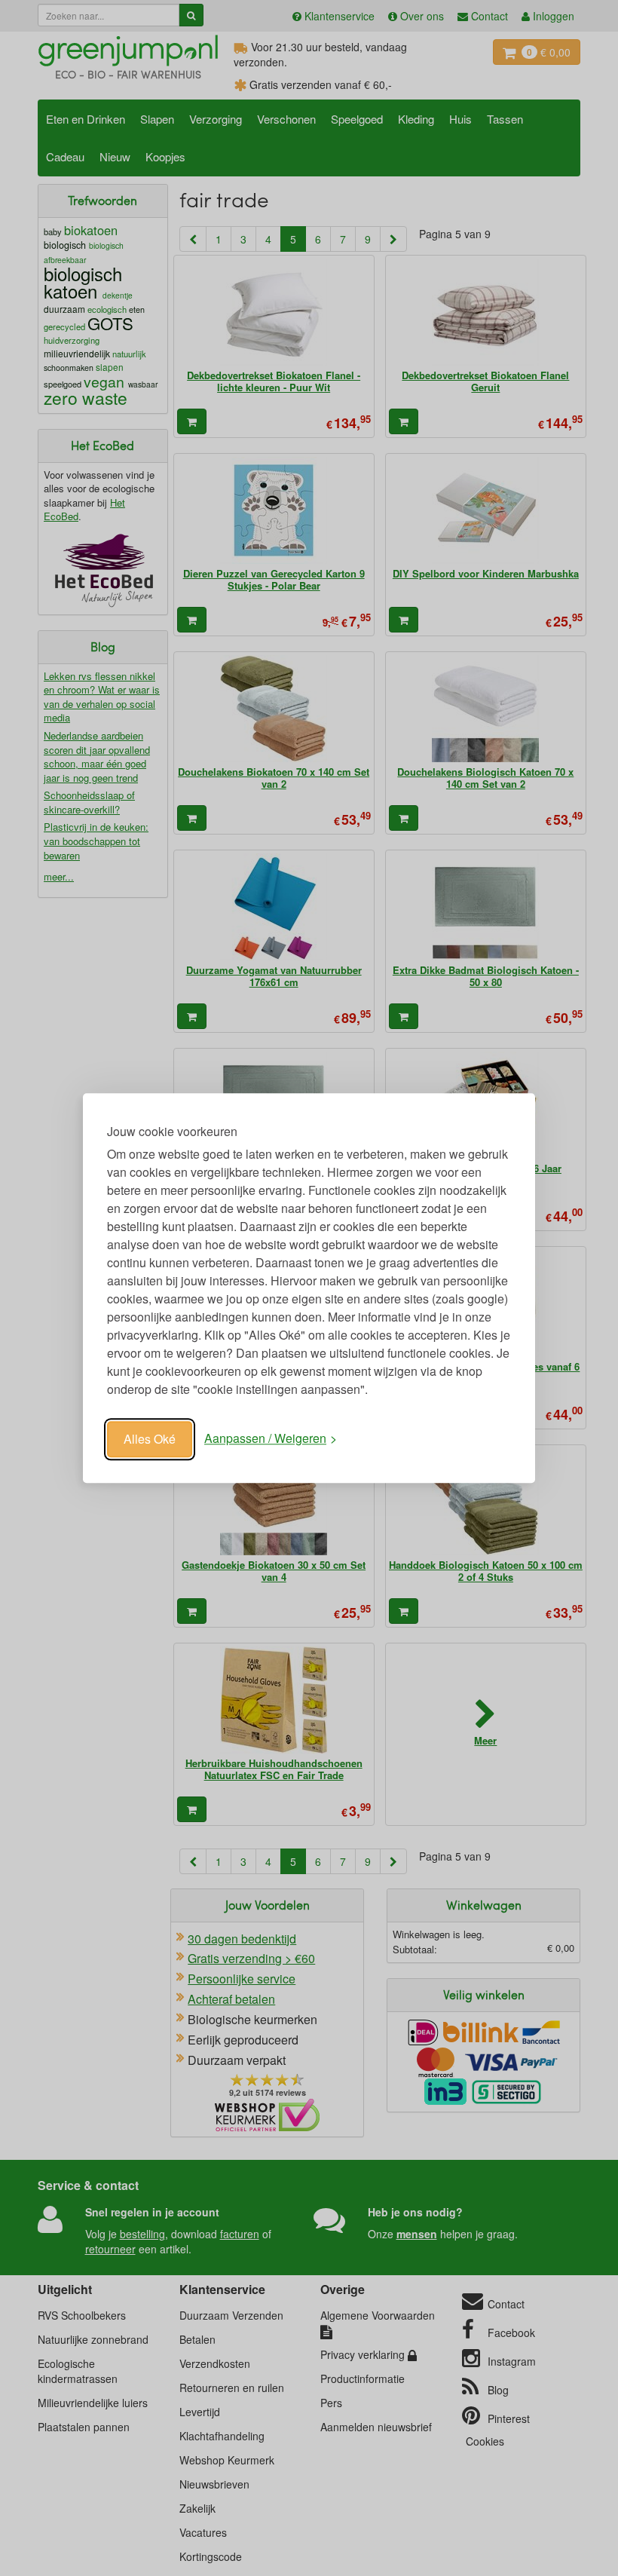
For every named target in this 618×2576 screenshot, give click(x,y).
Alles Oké (150, 1439)
